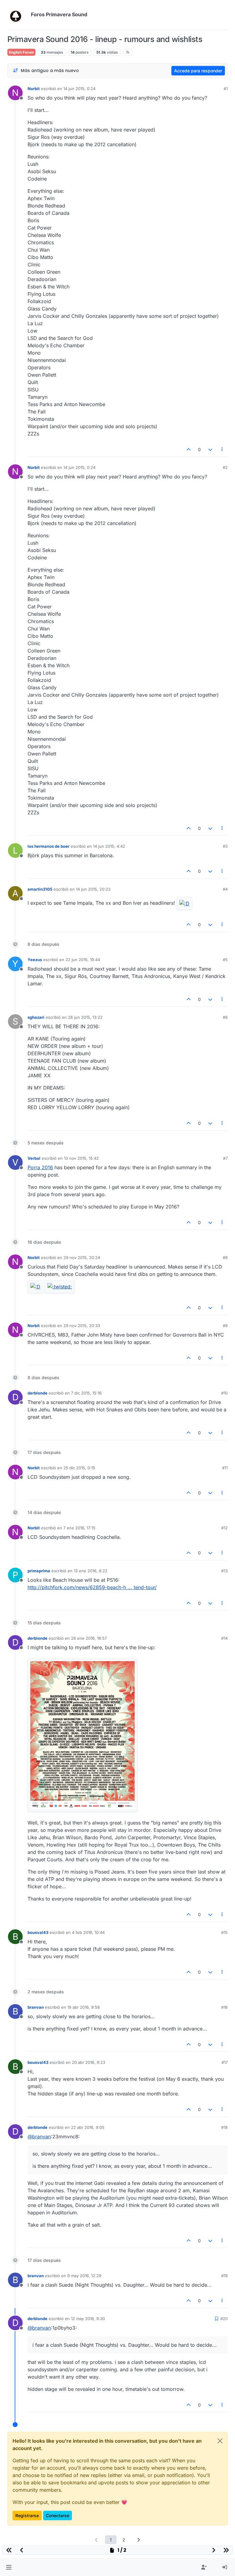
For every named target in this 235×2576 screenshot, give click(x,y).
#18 (224, 2127)
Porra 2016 (40, 1167)
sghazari (36, 1017)
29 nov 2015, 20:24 (82, 1258)
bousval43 (38, 1932)
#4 (225, 889)
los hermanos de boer (48, 846)
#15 (224, 1932)
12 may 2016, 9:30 (88, 2319)
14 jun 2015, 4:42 (109, 846)
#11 (225, 1468)
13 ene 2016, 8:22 (91, 1571)
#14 (224, 1638)
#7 (225, 1158)
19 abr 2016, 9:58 (84, 2007)
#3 (225, 846)
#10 (224, 1393)
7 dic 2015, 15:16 (86, 1393)
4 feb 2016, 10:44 (88, 1932)
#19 (224, 2276)
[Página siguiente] (139, 2540)
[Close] (220, 2441)
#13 (224, 1571)
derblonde (37, 1393)
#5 (225, 960)
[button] (9, 2567)
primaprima (39, 1571)
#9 (225, 1326)
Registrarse (27, 2515)
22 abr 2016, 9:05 (88, 2127)
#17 (225, 2062)
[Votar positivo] (189, 449)
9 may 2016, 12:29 (84, 2276)
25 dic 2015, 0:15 (79, 1468)
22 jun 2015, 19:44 (83, 960)
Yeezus (35, 960)
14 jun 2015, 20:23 (93, 889)
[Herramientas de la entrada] (222, 449)
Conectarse (58, 2515)
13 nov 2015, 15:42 (81, 1158)
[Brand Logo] (18, 15)
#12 (224, 1528)
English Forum (21, 52)
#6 (225, 1017)
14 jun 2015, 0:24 (79, 89)
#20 (224, 2319)
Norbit (34, 89)
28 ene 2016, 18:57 (89, 1638)
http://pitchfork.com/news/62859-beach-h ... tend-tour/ (92, 1587)
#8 (225, 1258)
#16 (224, 2007)
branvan (36, 2007)
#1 (226, 89)
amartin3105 (40, 889)
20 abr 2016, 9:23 (89, 2062)
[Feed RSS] (128, 52)
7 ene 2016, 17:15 (79, 1528)
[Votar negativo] (210, 449)
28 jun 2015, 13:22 (85, 1017)
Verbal (34, 1158)
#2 (225, 467)
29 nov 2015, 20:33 (82, 1326)
